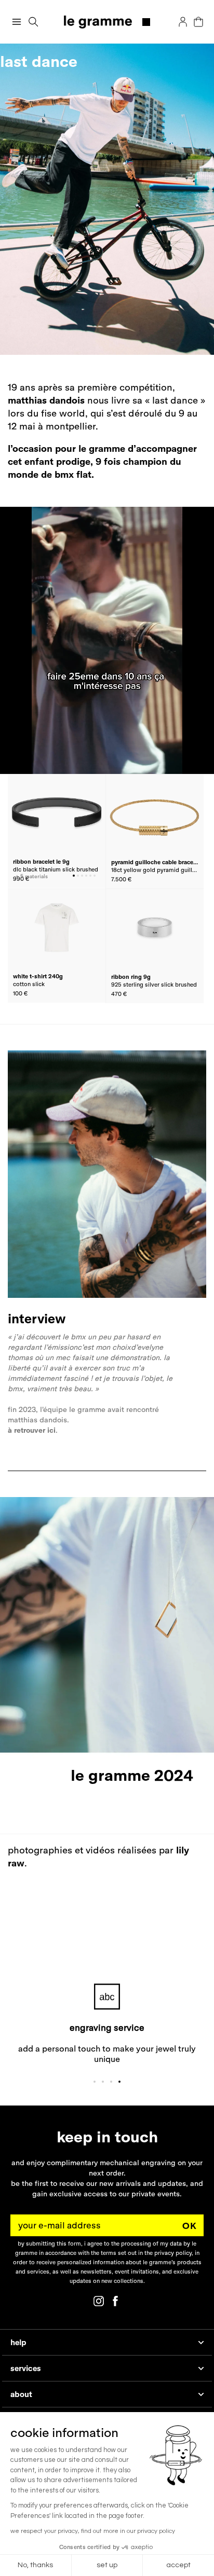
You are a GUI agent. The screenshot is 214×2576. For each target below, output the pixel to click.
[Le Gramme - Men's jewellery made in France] (107, 22)
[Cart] (198, 22)
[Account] (183, 22)
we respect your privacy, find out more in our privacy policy (93, 2531)
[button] (34, 22)
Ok (190, 2226)
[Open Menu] (17, 22)
